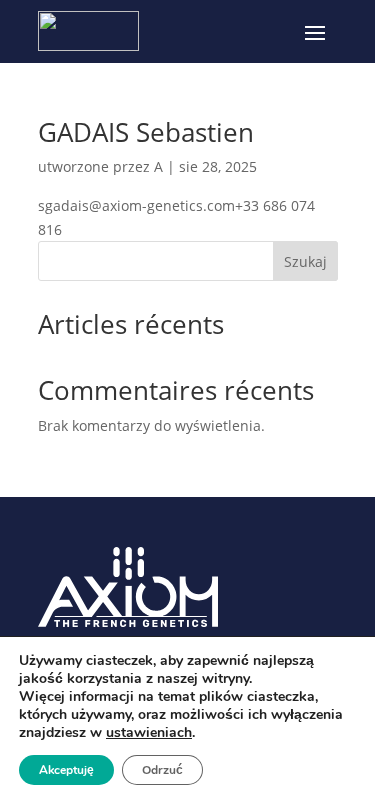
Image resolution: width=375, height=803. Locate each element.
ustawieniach (149, 733)
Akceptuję (66, 770)
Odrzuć (162, 770)
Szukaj (305, 261)
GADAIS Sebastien (146, 132)
